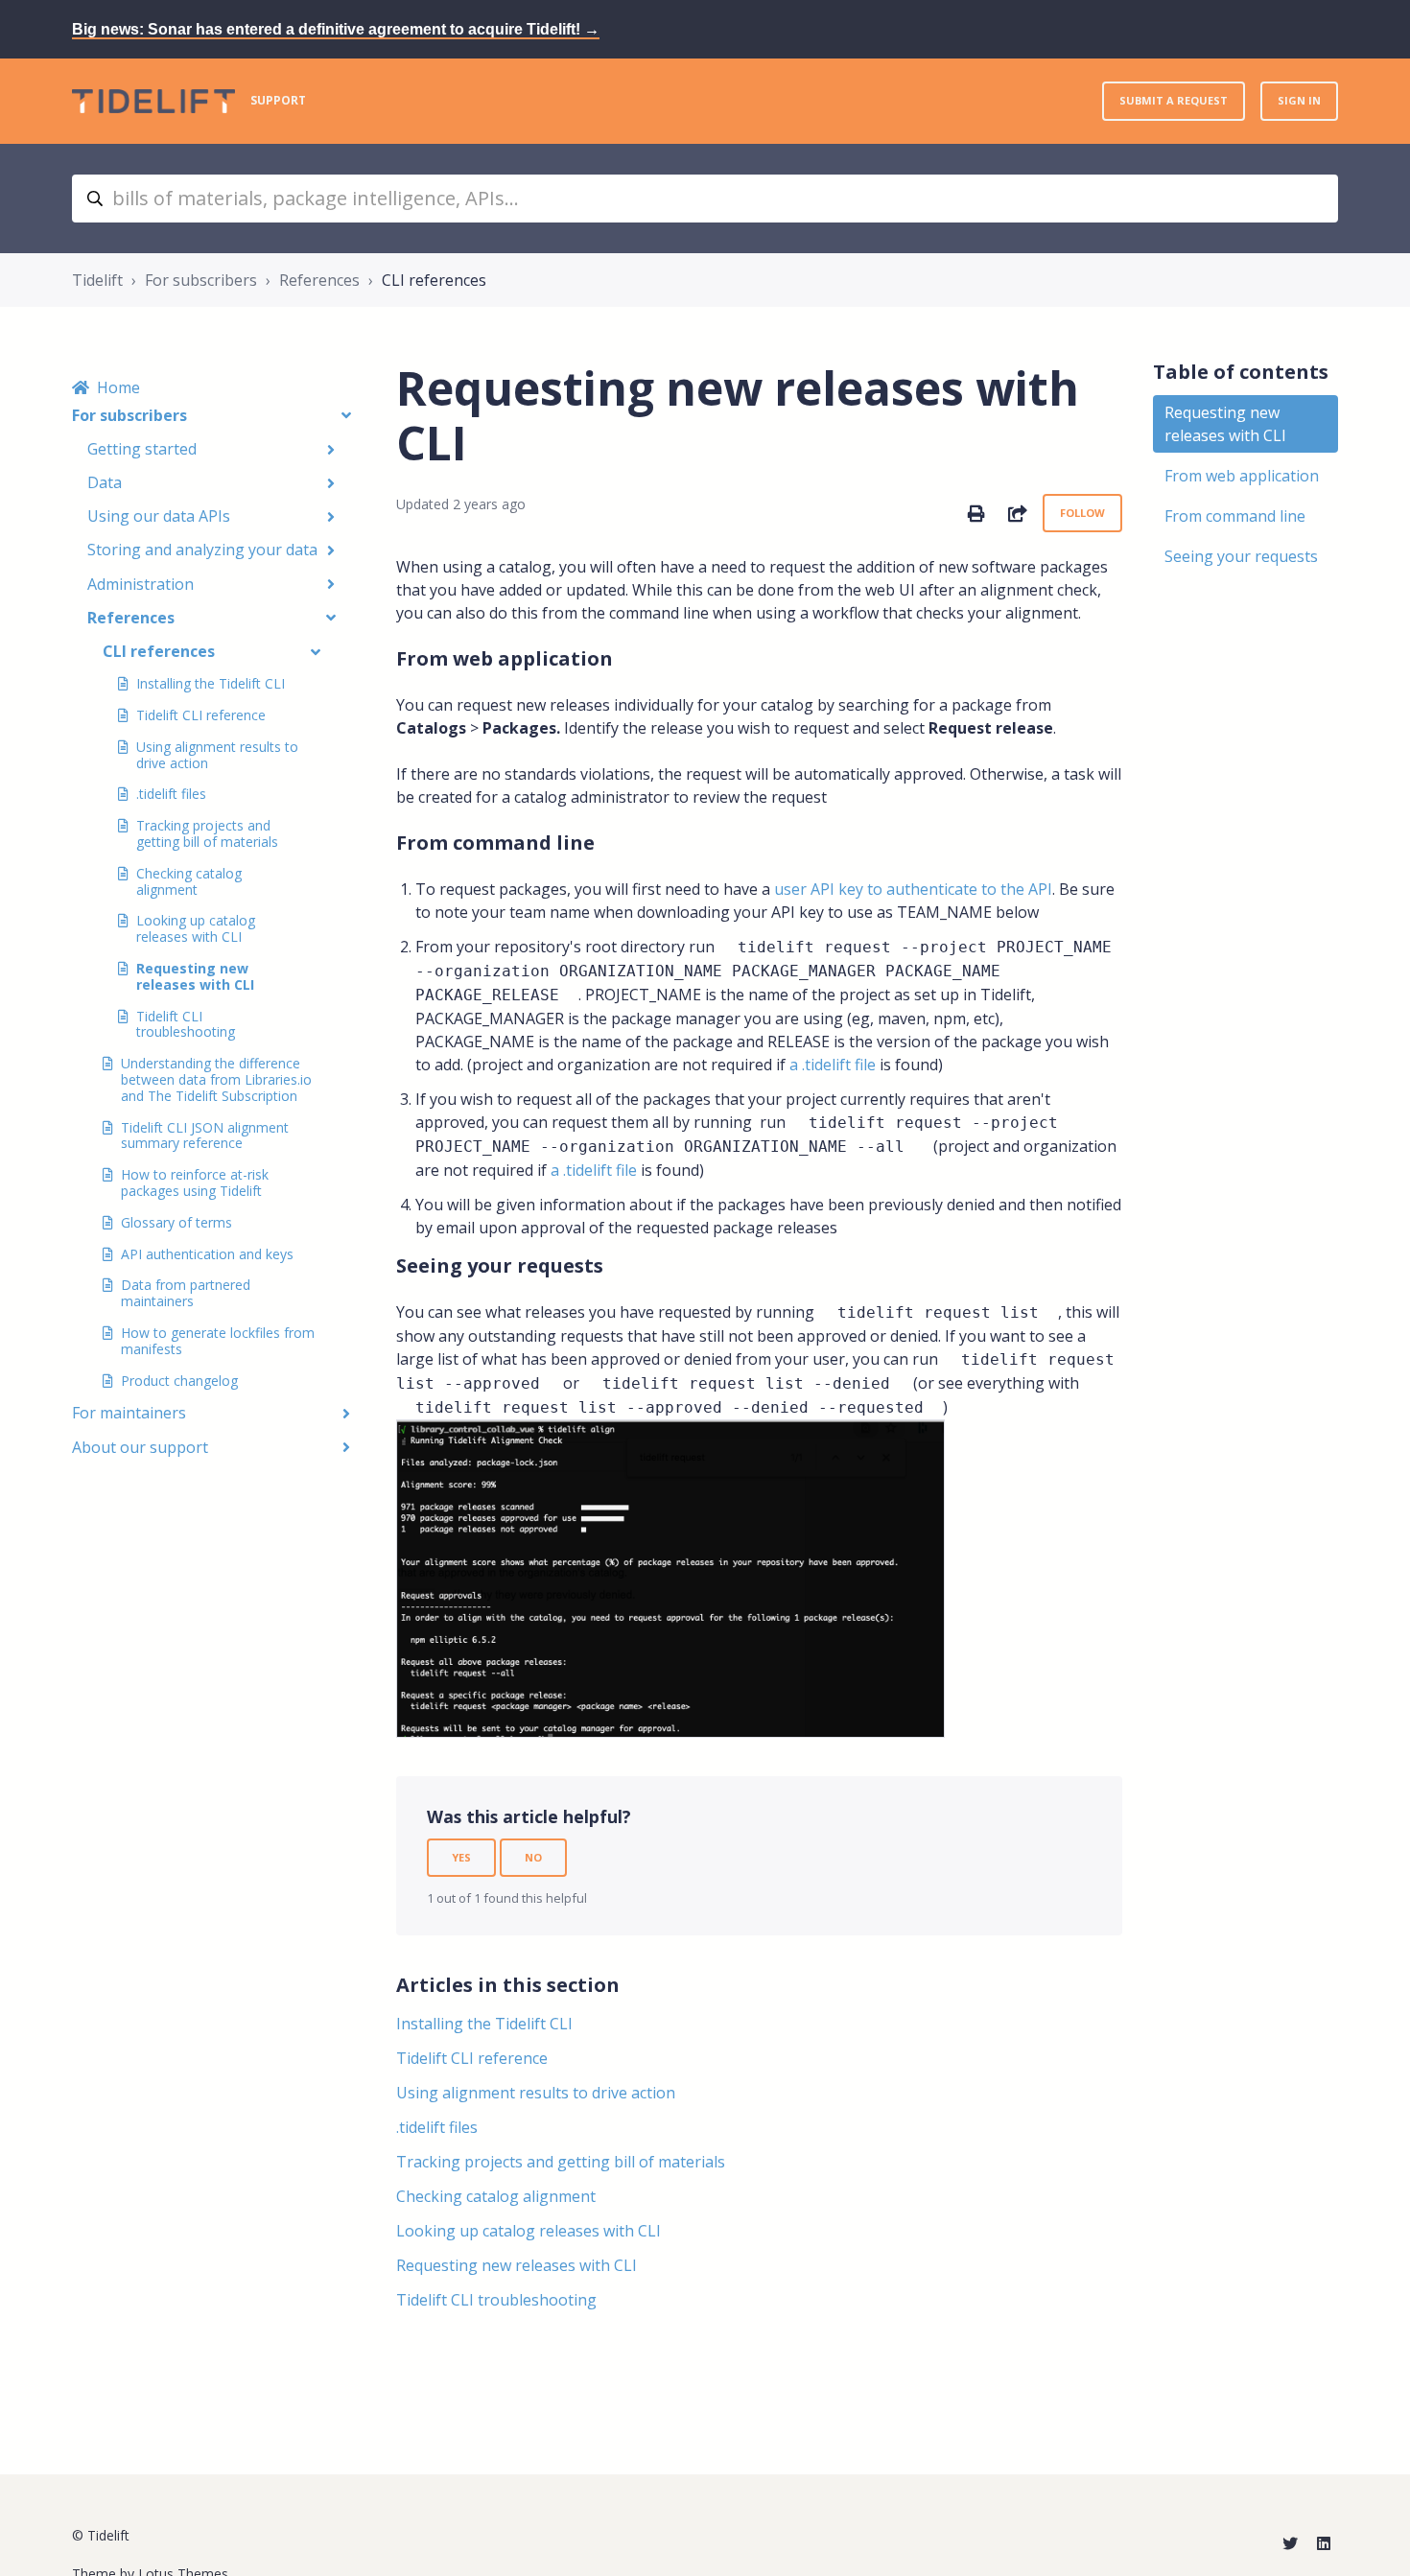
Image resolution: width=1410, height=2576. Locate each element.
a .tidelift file (833, 1065)
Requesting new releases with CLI (195, 976)
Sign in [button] (1299, 100)
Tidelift (97, 280)
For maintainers (129, 1413)
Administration (141, 584)
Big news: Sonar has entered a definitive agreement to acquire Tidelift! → (336, 29)
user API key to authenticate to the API (913, 889)
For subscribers (201, 280)
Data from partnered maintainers (186, 1293)
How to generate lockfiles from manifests (218, 1341)
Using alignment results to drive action (217, 755)
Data (105, 482)
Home (118, 387)
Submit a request (1174, 100)
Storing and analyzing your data (202, 550)
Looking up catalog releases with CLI (196, 928)
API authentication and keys (207, 1254)
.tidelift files (171, 794)
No (533, 1857)
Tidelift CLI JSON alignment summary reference (205, 1136)
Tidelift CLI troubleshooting (186, 1024)
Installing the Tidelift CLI (211, 683)
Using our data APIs (159, 516)
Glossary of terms (176, 1222)
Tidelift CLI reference (201, 715)
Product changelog (179, 1381)
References (319, 280)
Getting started (142, 449)
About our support (140, 1447)
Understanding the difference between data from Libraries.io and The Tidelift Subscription (216, 1079)
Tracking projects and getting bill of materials (207, 833)
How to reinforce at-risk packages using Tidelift (195, 1183)
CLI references (434, 280)
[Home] (153, 101)
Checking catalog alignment (189, 881)
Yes (461, 1857)
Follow (1082, 513)
